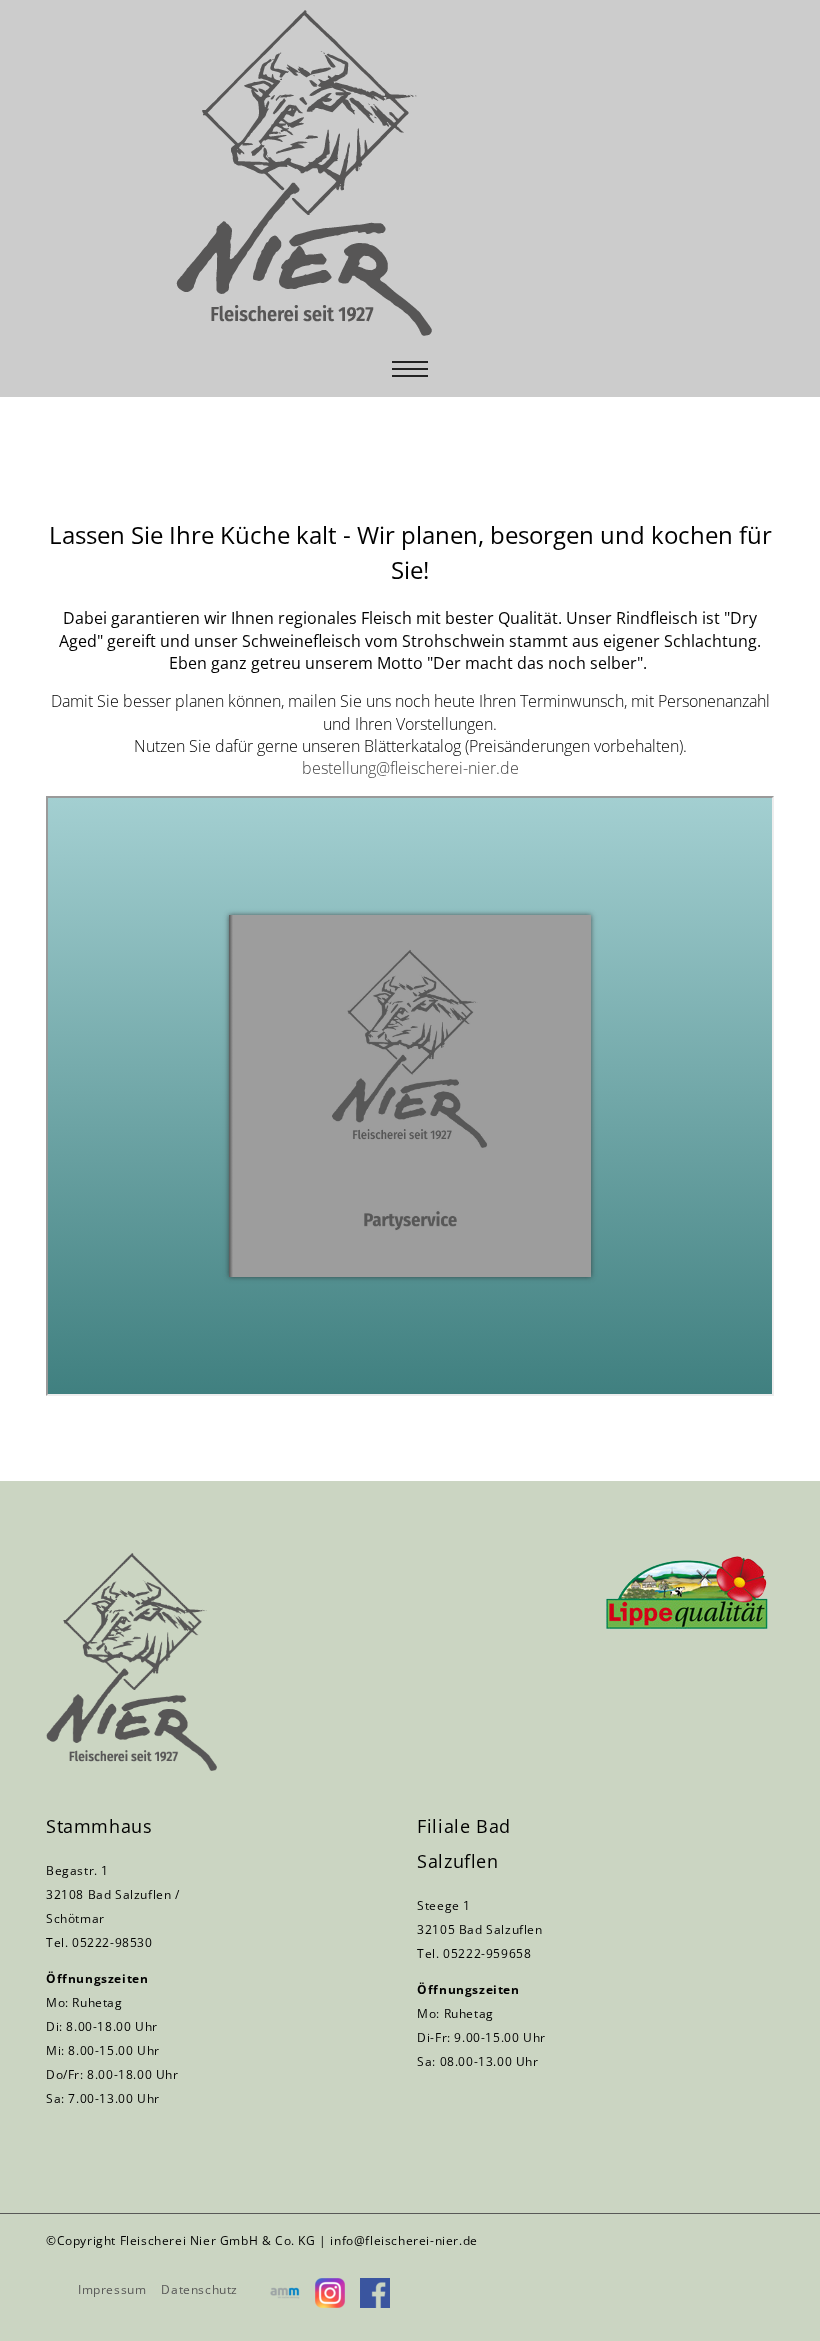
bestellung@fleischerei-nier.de (410, 768)
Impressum (112, 2289)
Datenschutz (199, 2289)
